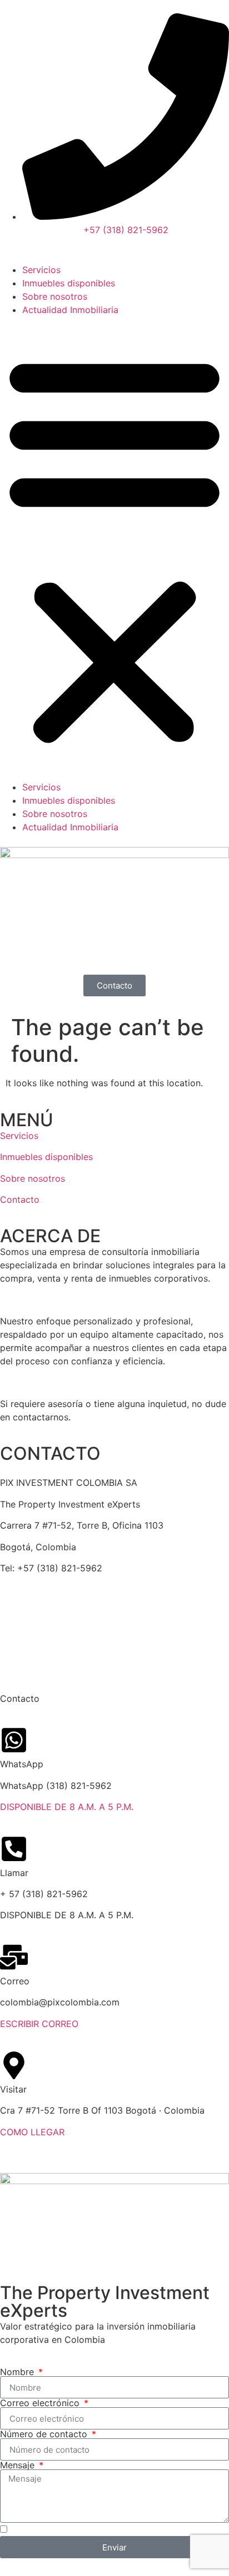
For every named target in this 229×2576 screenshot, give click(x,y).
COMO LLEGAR (32, 2132)
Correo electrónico (41, 2403)
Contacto (20, 1199)
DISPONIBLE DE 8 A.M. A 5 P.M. (67, 1807)
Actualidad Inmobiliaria (70, 310)
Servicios (41, 270)
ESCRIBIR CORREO (39, 2024)
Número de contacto (45, 2434)
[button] (114, 548)
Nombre (18, 2372)
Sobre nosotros (55, 296)
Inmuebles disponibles (69, 283)
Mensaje (19, 2465)
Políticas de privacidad (48, 1651)
